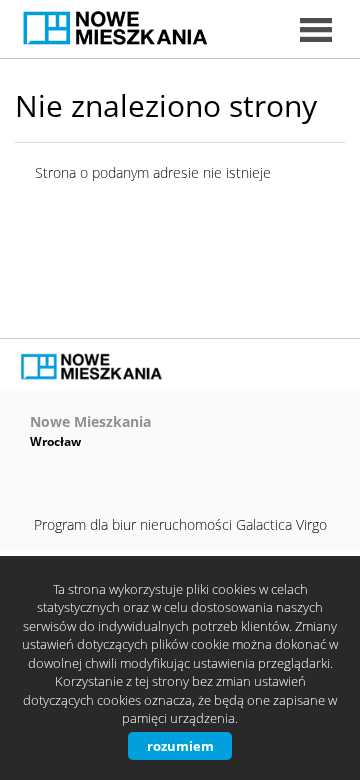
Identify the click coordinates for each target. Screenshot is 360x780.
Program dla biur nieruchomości (135, 524)
